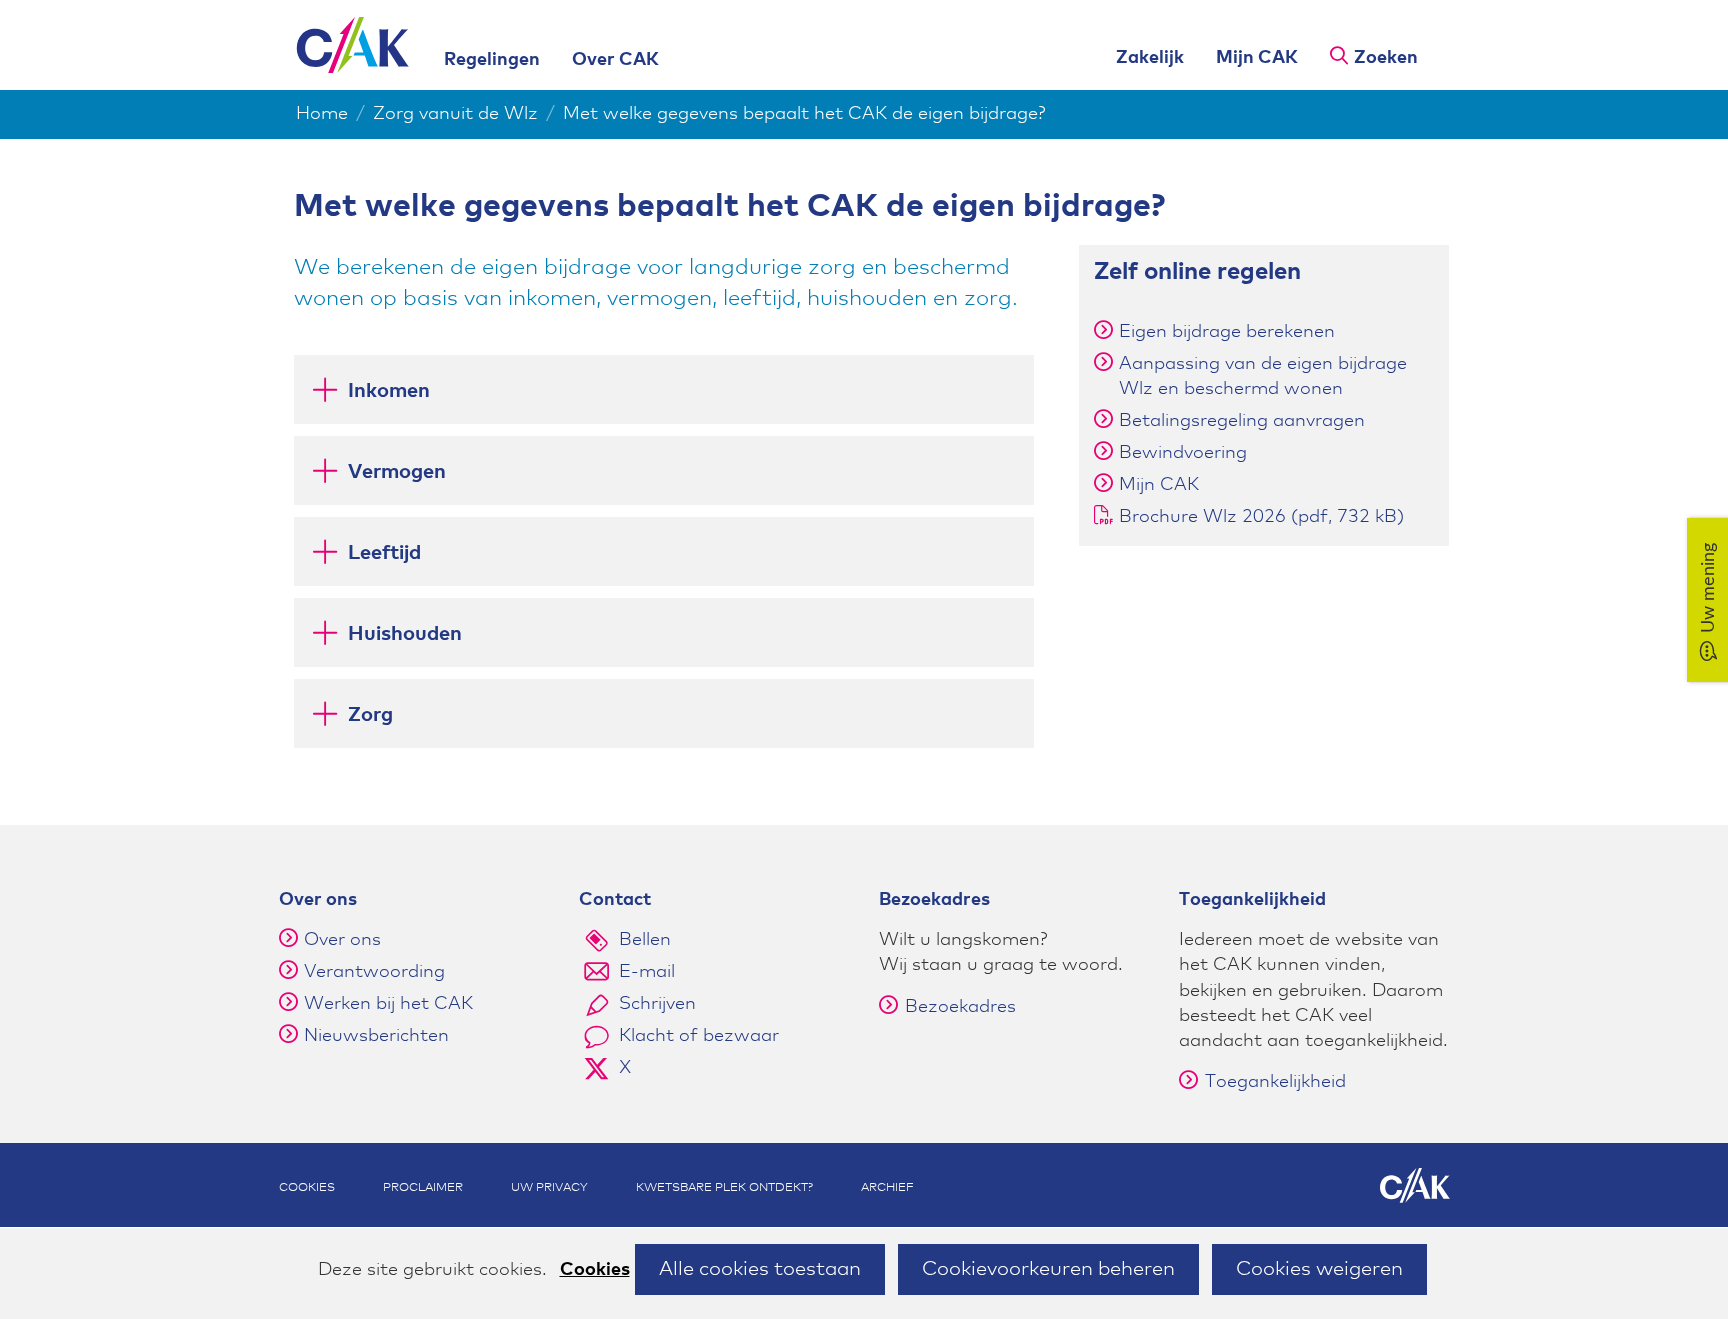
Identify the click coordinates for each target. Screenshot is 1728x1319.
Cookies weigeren (1319, 1269)
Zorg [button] (361, 721)
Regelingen (492, 60)
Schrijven (657, 1004)
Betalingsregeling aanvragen (1242, 421)
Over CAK (615, 60)
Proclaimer (423, 1188)
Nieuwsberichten (376, 1036)
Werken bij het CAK (388, 1004)
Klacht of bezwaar (699, 1036)
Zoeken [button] (1386, 58)
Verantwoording (374, 972)
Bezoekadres (960, 1007)
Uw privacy (549, 1188)
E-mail (647, 972)
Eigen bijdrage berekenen (1227, 332)
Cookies (595, 1270)
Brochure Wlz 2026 (1261, 517)
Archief (887, 1188)
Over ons (342, 940)
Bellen (645, 940)
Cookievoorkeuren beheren (1048, 1269)
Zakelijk (1150, 58)
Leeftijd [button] (365, 559)
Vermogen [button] (377, 478)
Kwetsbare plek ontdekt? (724, 1188)
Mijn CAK (1257, 58)
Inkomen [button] (369, 397)
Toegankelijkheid (1275, 1082)
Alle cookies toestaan (760, 1269)
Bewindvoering (1183, 453)
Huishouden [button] (385, 640)
